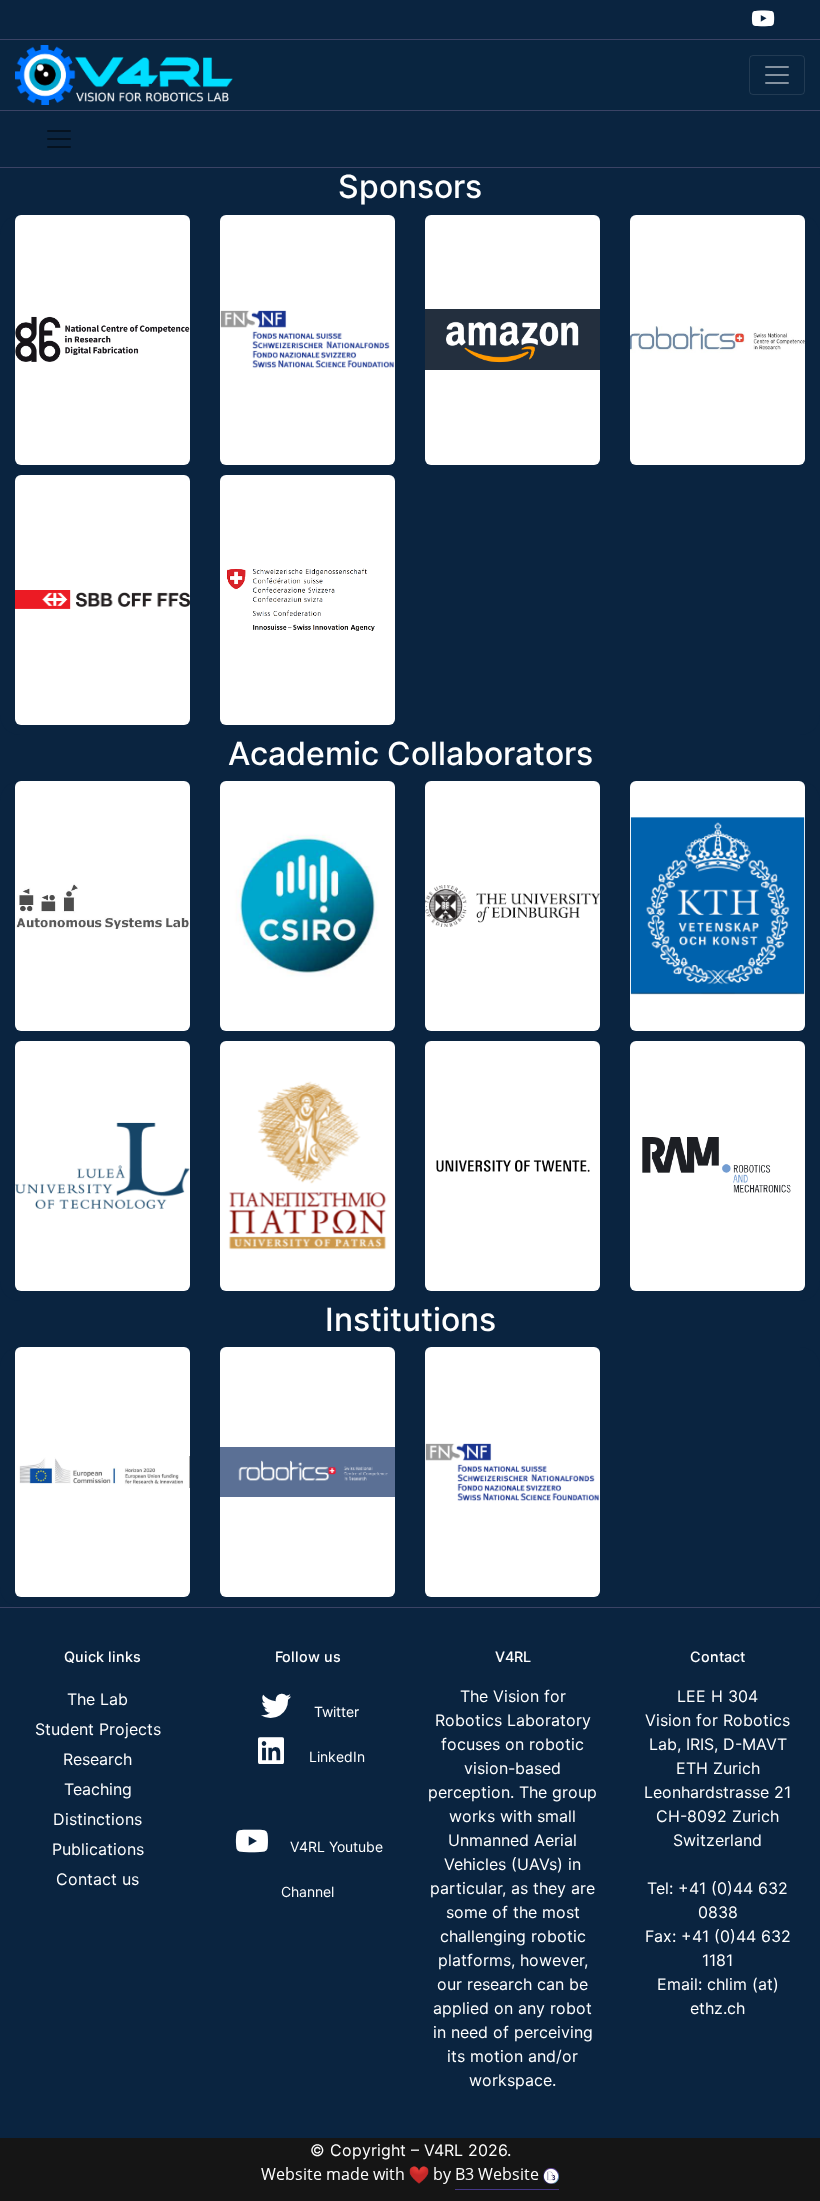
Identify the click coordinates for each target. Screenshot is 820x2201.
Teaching (98, 1789)
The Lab (97, 1699)
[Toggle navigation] (777, 75)
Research (97, 1759)
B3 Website (499, 2174)
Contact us (97, 1879)
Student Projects (98, 1729)
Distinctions (97, 1819)
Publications (98, 1849)
